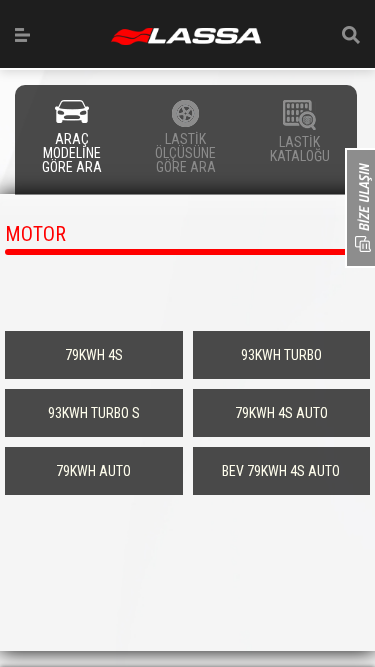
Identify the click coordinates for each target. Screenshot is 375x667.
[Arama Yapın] (351, 35)
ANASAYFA (186, 36)
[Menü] (22, 35)
